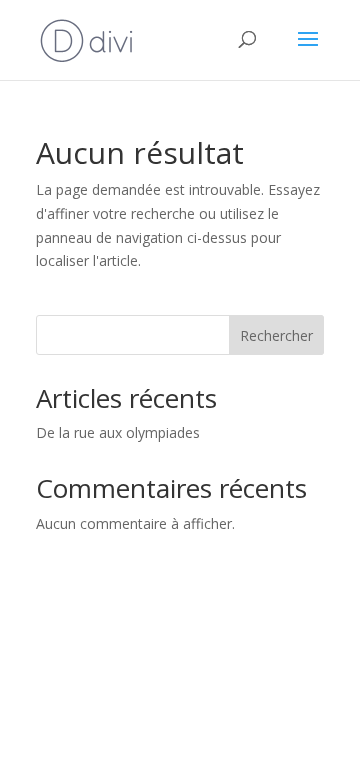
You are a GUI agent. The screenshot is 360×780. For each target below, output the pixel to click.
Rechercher (276, 335)
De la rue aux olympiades (118, 432)
